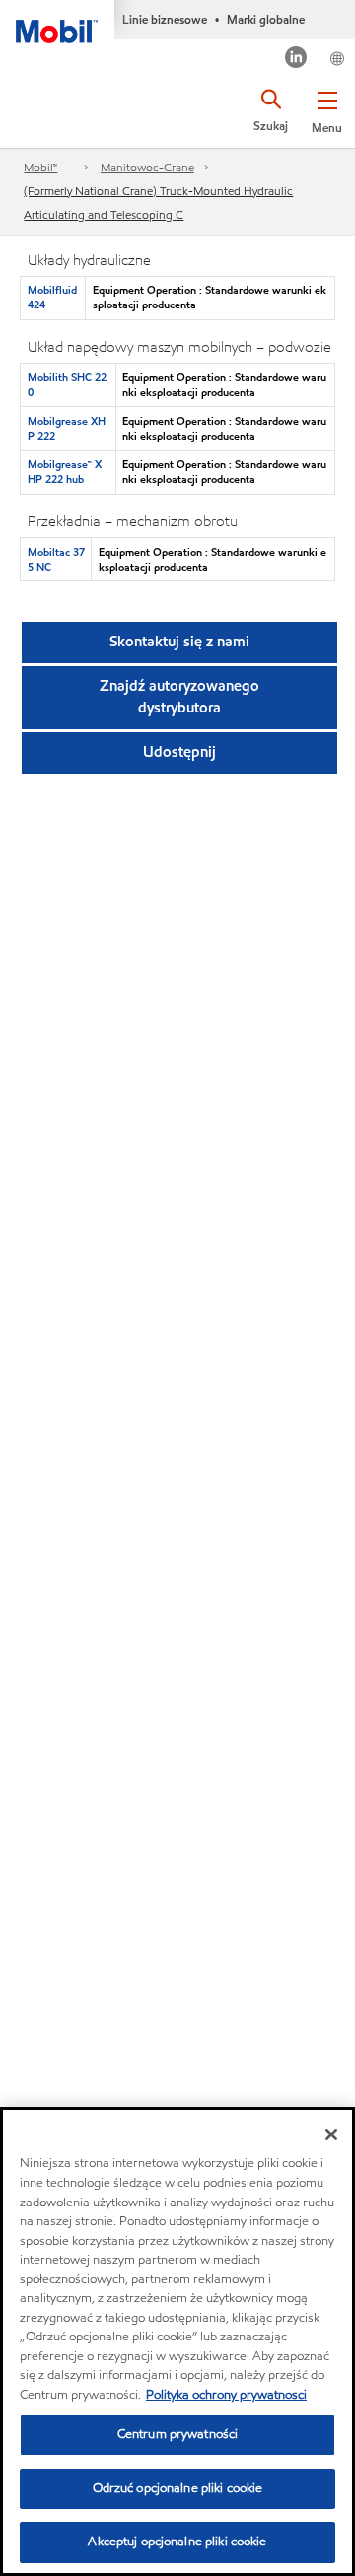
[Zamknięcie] (331, 2135)
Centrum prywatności (177, 2434)
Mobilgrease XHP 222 (67, 428)
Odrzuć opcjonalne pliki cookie (178, 2488)
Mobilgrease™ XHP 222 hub (65, 472)
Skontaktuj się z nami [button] (179, 642)
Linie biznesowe (165, 19)
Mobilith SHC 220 (67, 385)
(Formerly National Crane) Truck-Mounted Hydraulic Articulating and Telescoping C (158, 203)
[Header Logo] (57, 22)
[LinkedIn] (296, 60)
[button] (327, 108)
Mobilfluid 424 (52, 297)
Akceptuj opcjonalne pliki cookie (177, 2542)
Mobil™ (40, 167)
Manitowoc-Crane (147, 167)
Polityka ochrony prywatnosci (226, 2395)
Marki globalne (266, 19)
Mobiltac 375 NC (56, 559)
